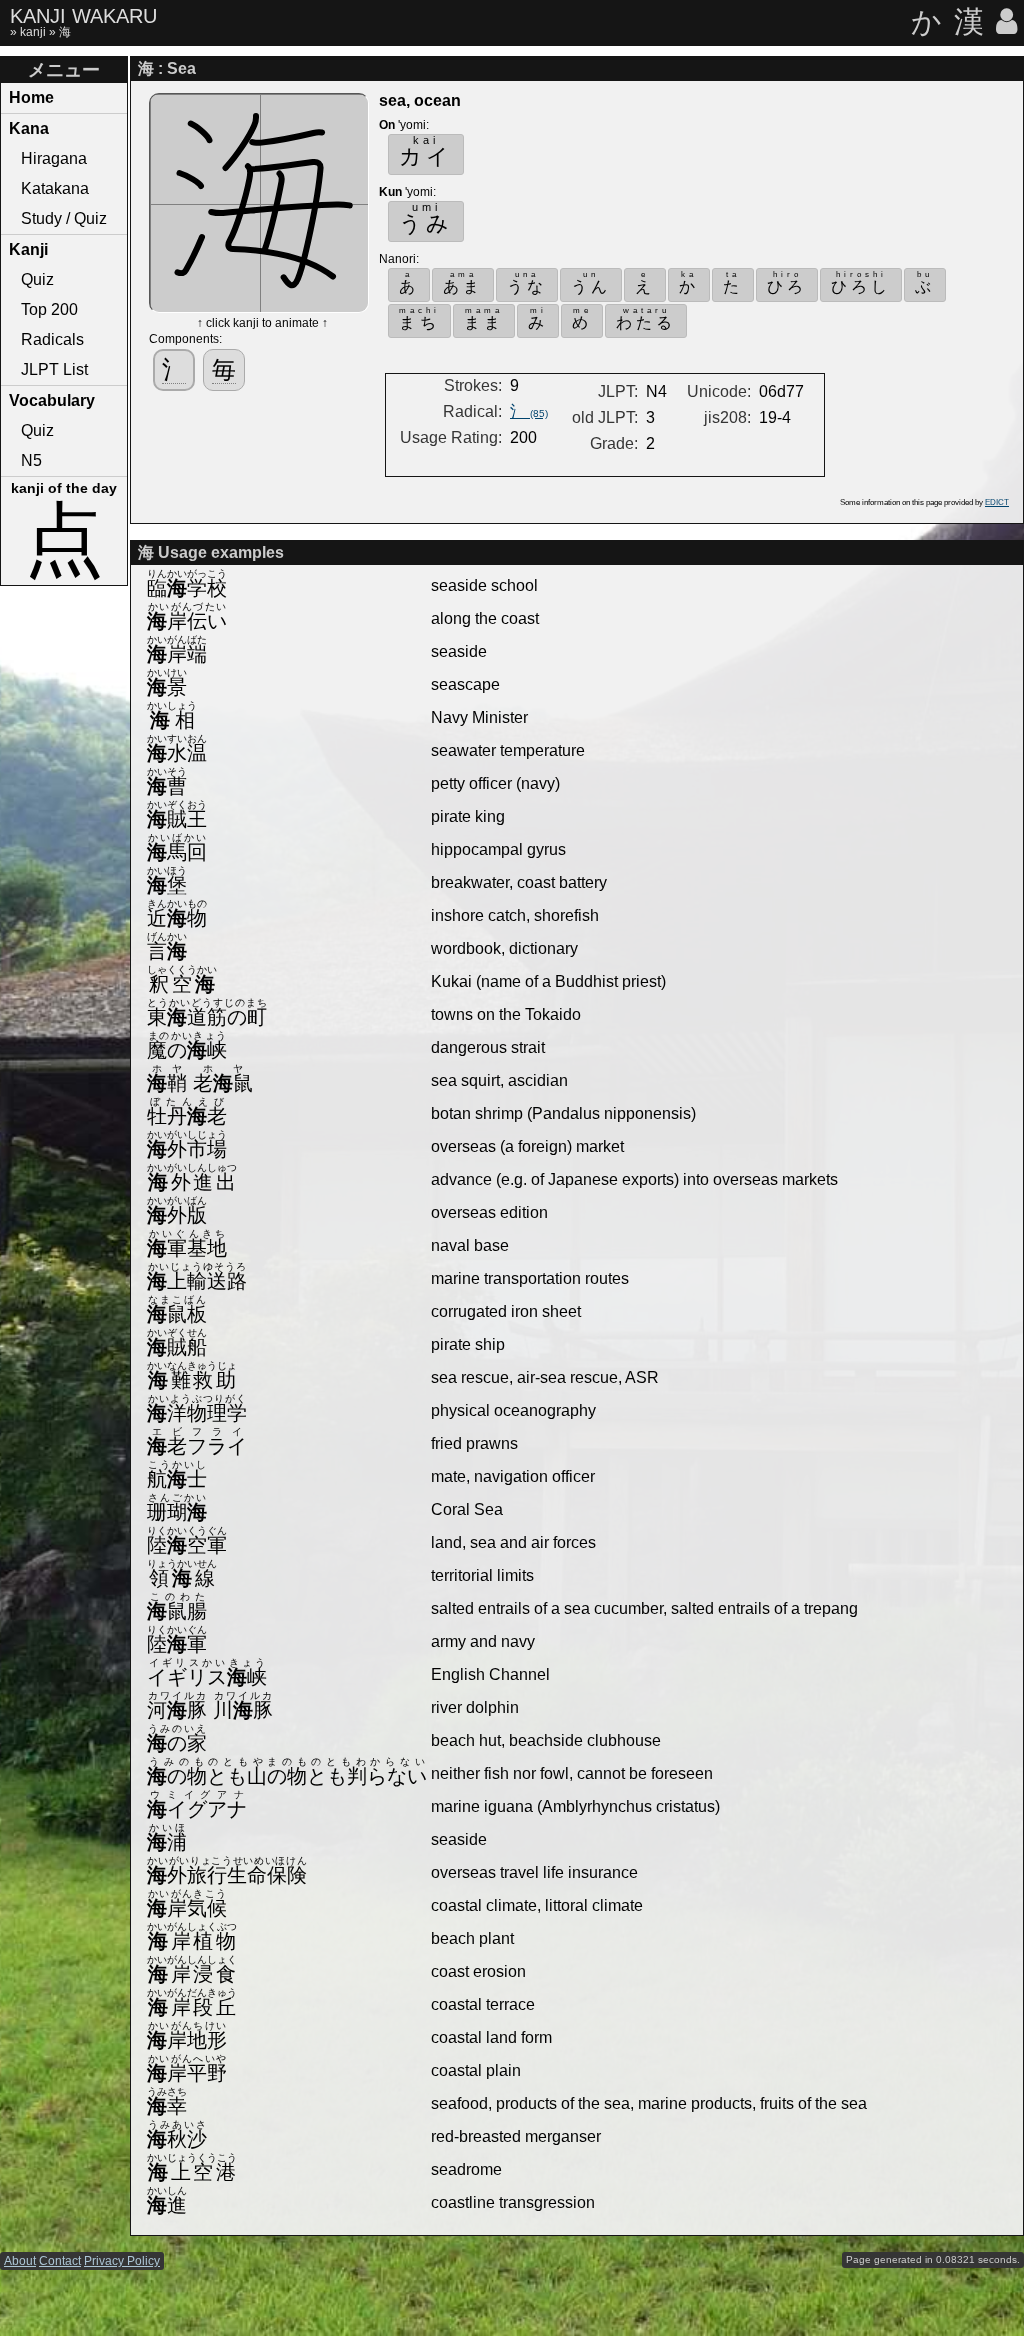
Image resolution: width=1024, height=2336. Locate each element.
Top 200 (49, 309)
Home (31, 97)
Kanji (28, 249)
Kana (29, 128)
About (20, 2261)
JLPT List (54, 369)
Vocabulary (52, 400)
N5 (31, 460)
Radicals (52, 339)
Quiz (37, 279)
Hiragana (54, 158)
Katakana (55, 188)
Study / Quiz (64, 218)
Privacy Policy (122, 2261)
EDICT (997, 502)
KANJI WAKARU (83, 16)
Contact (60, 2261)
